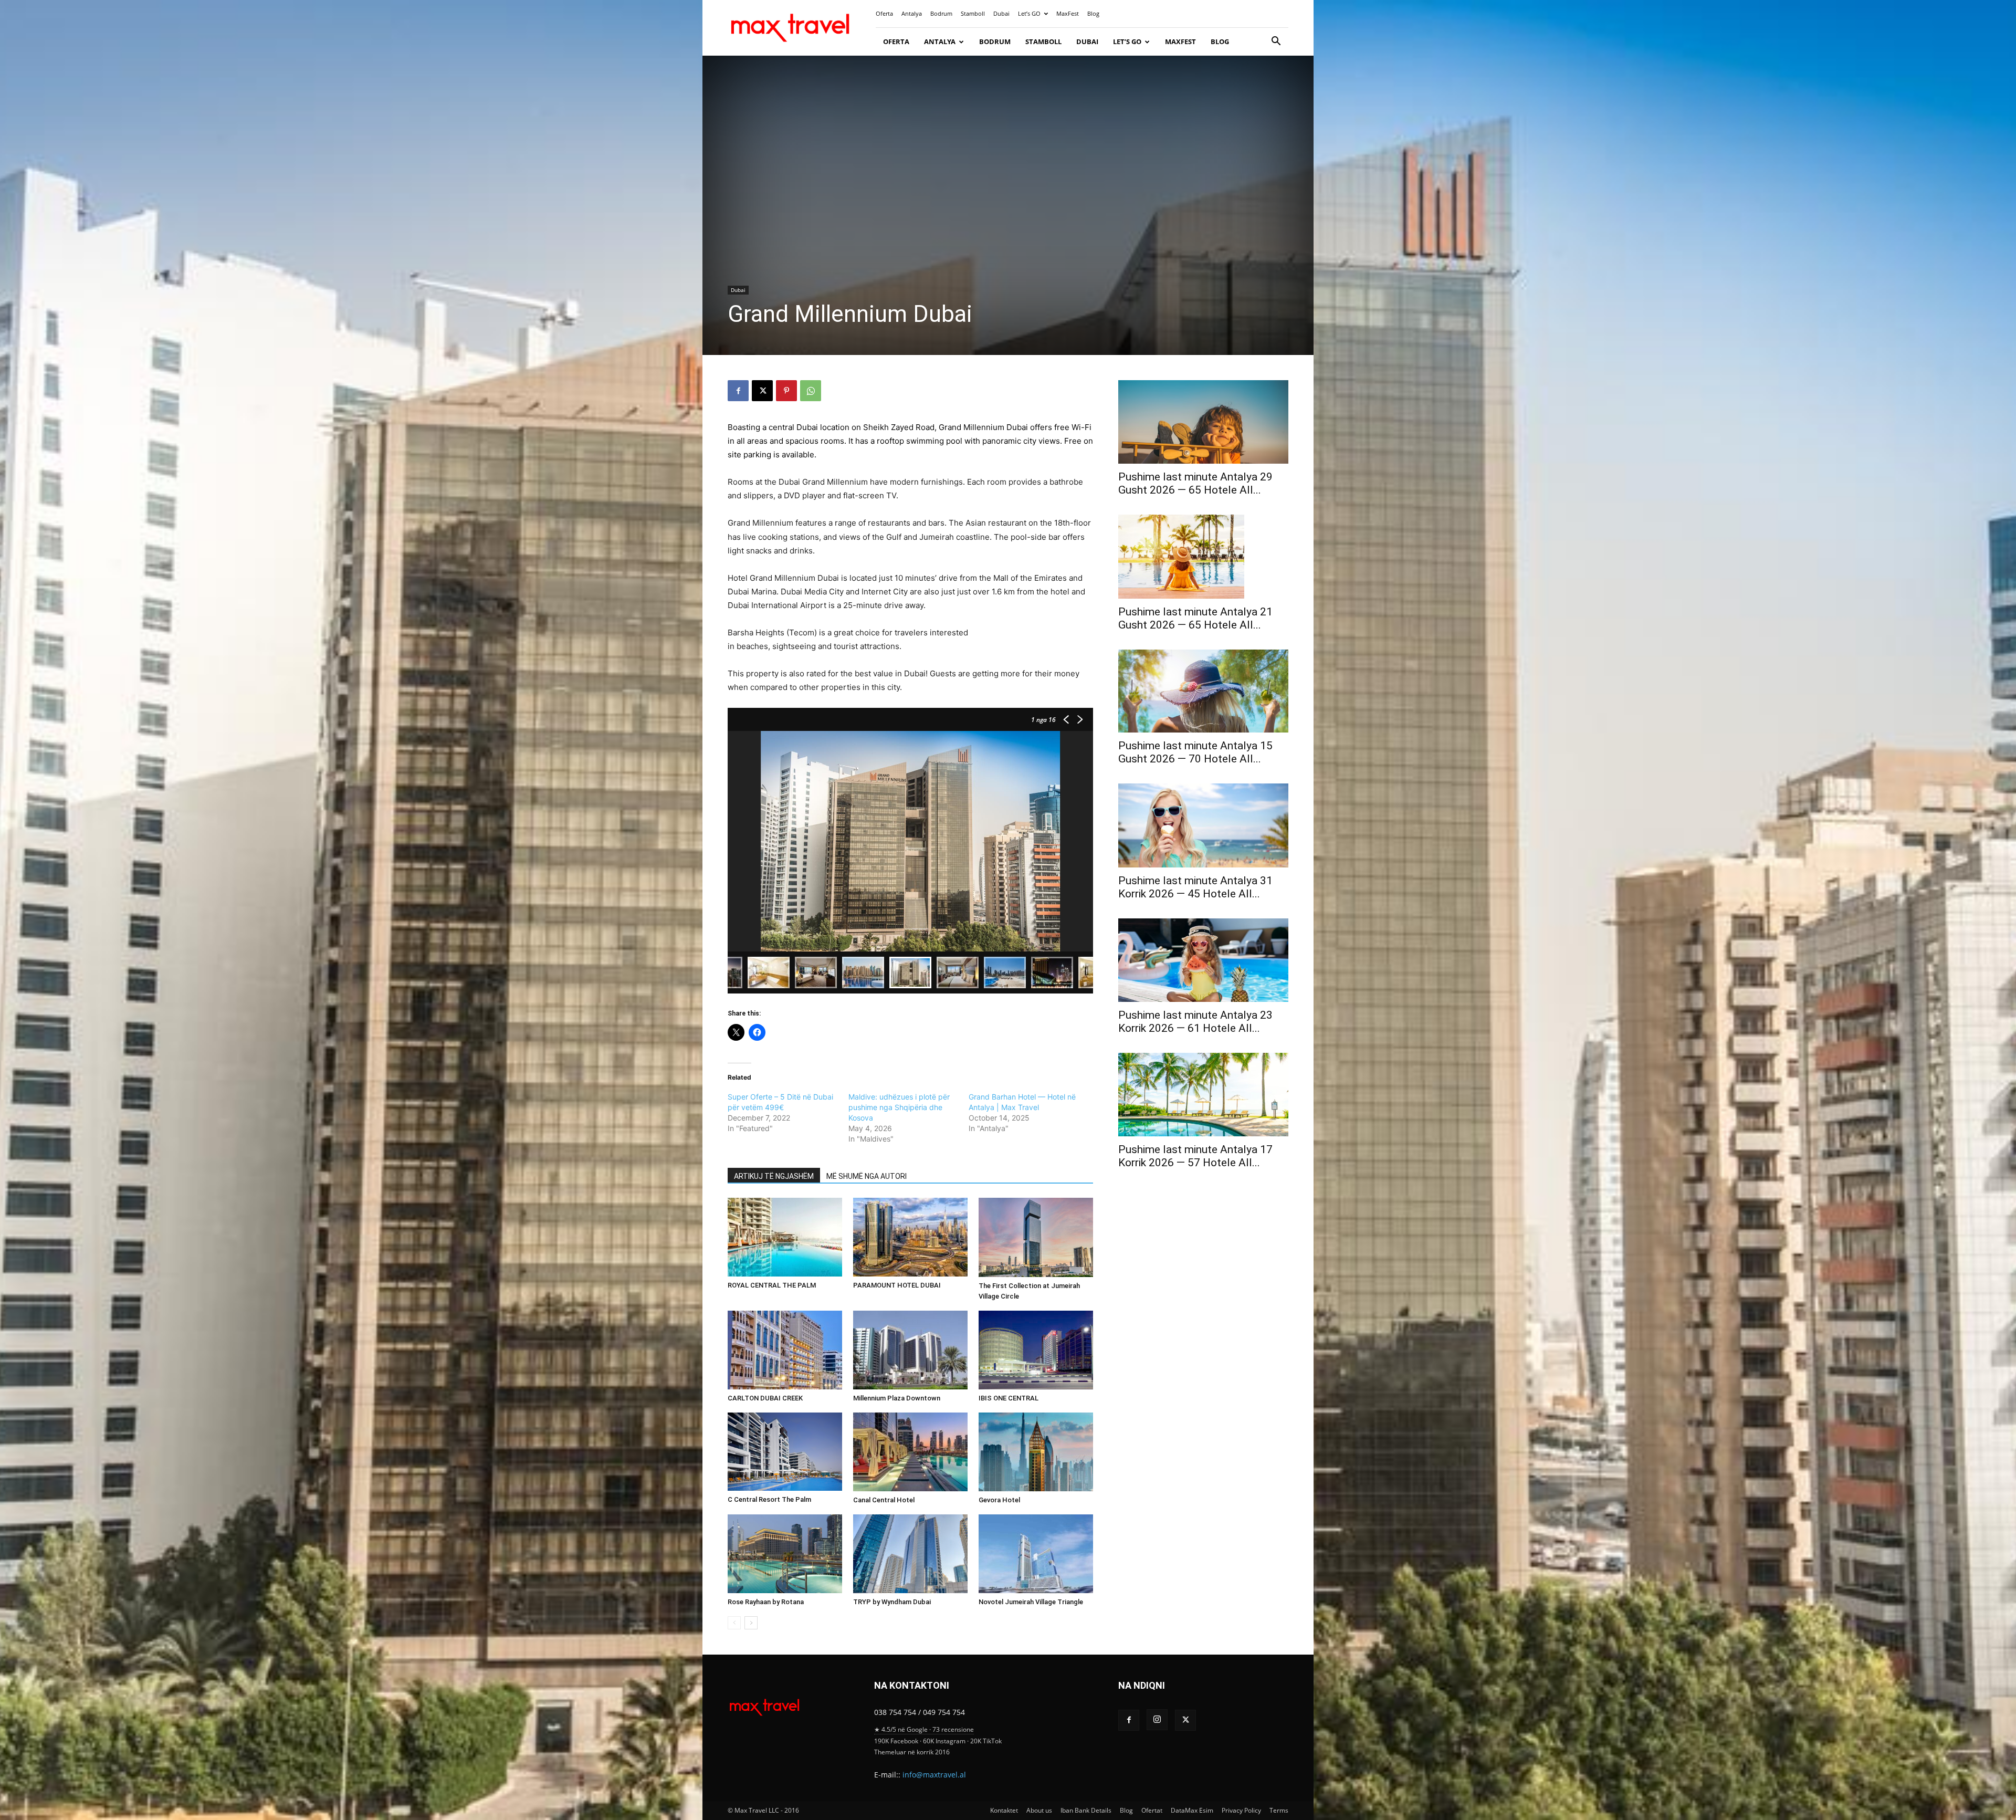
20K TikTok (986, 1741)
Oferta (884, 13)
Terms (1279, 1810)
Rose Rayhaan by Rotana (766, 1602)
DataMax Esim (1192, 1810)
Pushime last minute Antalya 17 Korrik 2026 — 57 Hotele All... (1195, 1156)
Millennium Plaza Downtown (897, 1398)
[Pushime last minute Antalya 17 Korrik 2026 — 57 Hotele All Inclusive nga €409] (1203, 1095)
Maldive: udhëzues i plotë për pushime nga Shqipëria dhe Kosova (899, 1107)
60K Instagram (944, 1741)
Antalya (912, 13)
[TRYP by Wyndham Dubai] (910, 1554)
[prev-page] (734, 1623)
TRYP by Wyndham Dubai (892, 1602)
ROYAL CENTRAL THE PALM (772, 1285)
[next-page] (751, 1623)
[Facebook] (738, 391)
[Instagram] (1157, 1720)
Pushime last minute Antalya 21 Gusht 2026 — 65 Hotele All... (1195, 618)
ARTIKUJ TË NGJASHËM (774, 1176)
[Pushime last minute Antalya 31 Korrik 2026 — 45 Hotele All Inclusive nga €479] (1203, 825)
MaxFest (1068, 13)
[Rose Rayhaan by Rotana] (785, 1554)
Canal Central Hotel (884, 1500)
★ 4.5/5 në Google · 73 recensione (924, 1729)
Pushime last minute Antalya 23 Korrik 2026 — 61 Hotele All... (1195, 1022)
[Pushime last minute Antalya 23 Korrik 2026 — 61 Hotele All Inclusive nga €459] (1203, 960)
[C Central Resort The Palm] (785, 1452)
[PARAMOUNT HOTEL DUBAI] (910, 1237)
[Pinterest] (786, 391)
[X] (762, 391)
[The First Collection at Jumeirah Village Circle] (1036, 1237)
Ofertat (1152, 1810)
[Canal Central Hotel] (910, 1452)
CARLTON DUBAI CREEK (765, 1398)
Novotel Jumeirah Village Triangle (1031, 1602)
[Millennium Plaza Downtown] (910, 1350)
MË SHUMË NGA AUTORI (867, 1176)
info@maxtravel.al (934, 1775)
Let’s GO (1029, 13)
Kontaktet (1004, 1810)
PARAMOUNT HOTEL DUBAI (897, 1285)
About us (1039, 1810)
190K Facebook (896, 1741)
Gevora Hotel (999, 1500)
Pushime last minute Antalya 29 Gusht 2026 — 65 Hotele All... (1195, 483)
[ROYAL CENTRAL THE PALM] (785, 1237)
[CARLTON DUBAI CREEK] (785, 1350)
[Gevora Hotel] (1036, 1452)
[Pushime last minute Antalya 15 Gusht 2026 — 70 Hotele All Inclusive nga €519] (1203, 691)
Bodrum (941, 13)
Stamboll (973, 13)
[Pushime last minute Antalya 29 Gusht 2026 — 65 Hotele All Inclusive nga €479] (1203, 422)
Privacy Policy (1241, 1810)
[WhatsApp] (811, 391)
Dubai (1001, 13)
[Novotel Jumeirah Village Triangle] (1036, 1554)
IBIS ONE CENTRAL (1009, 1398)
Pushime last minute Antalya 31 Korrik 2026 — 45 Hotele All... (1195, 887)
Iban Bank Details (1086, 1810)
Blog (1093, 13)
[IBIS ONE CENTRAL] (1036, 1350)
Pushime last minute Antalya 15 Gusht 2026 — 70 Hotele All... (1195, 752)
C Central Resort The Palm (769, 1499)
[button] (1276, 42)
